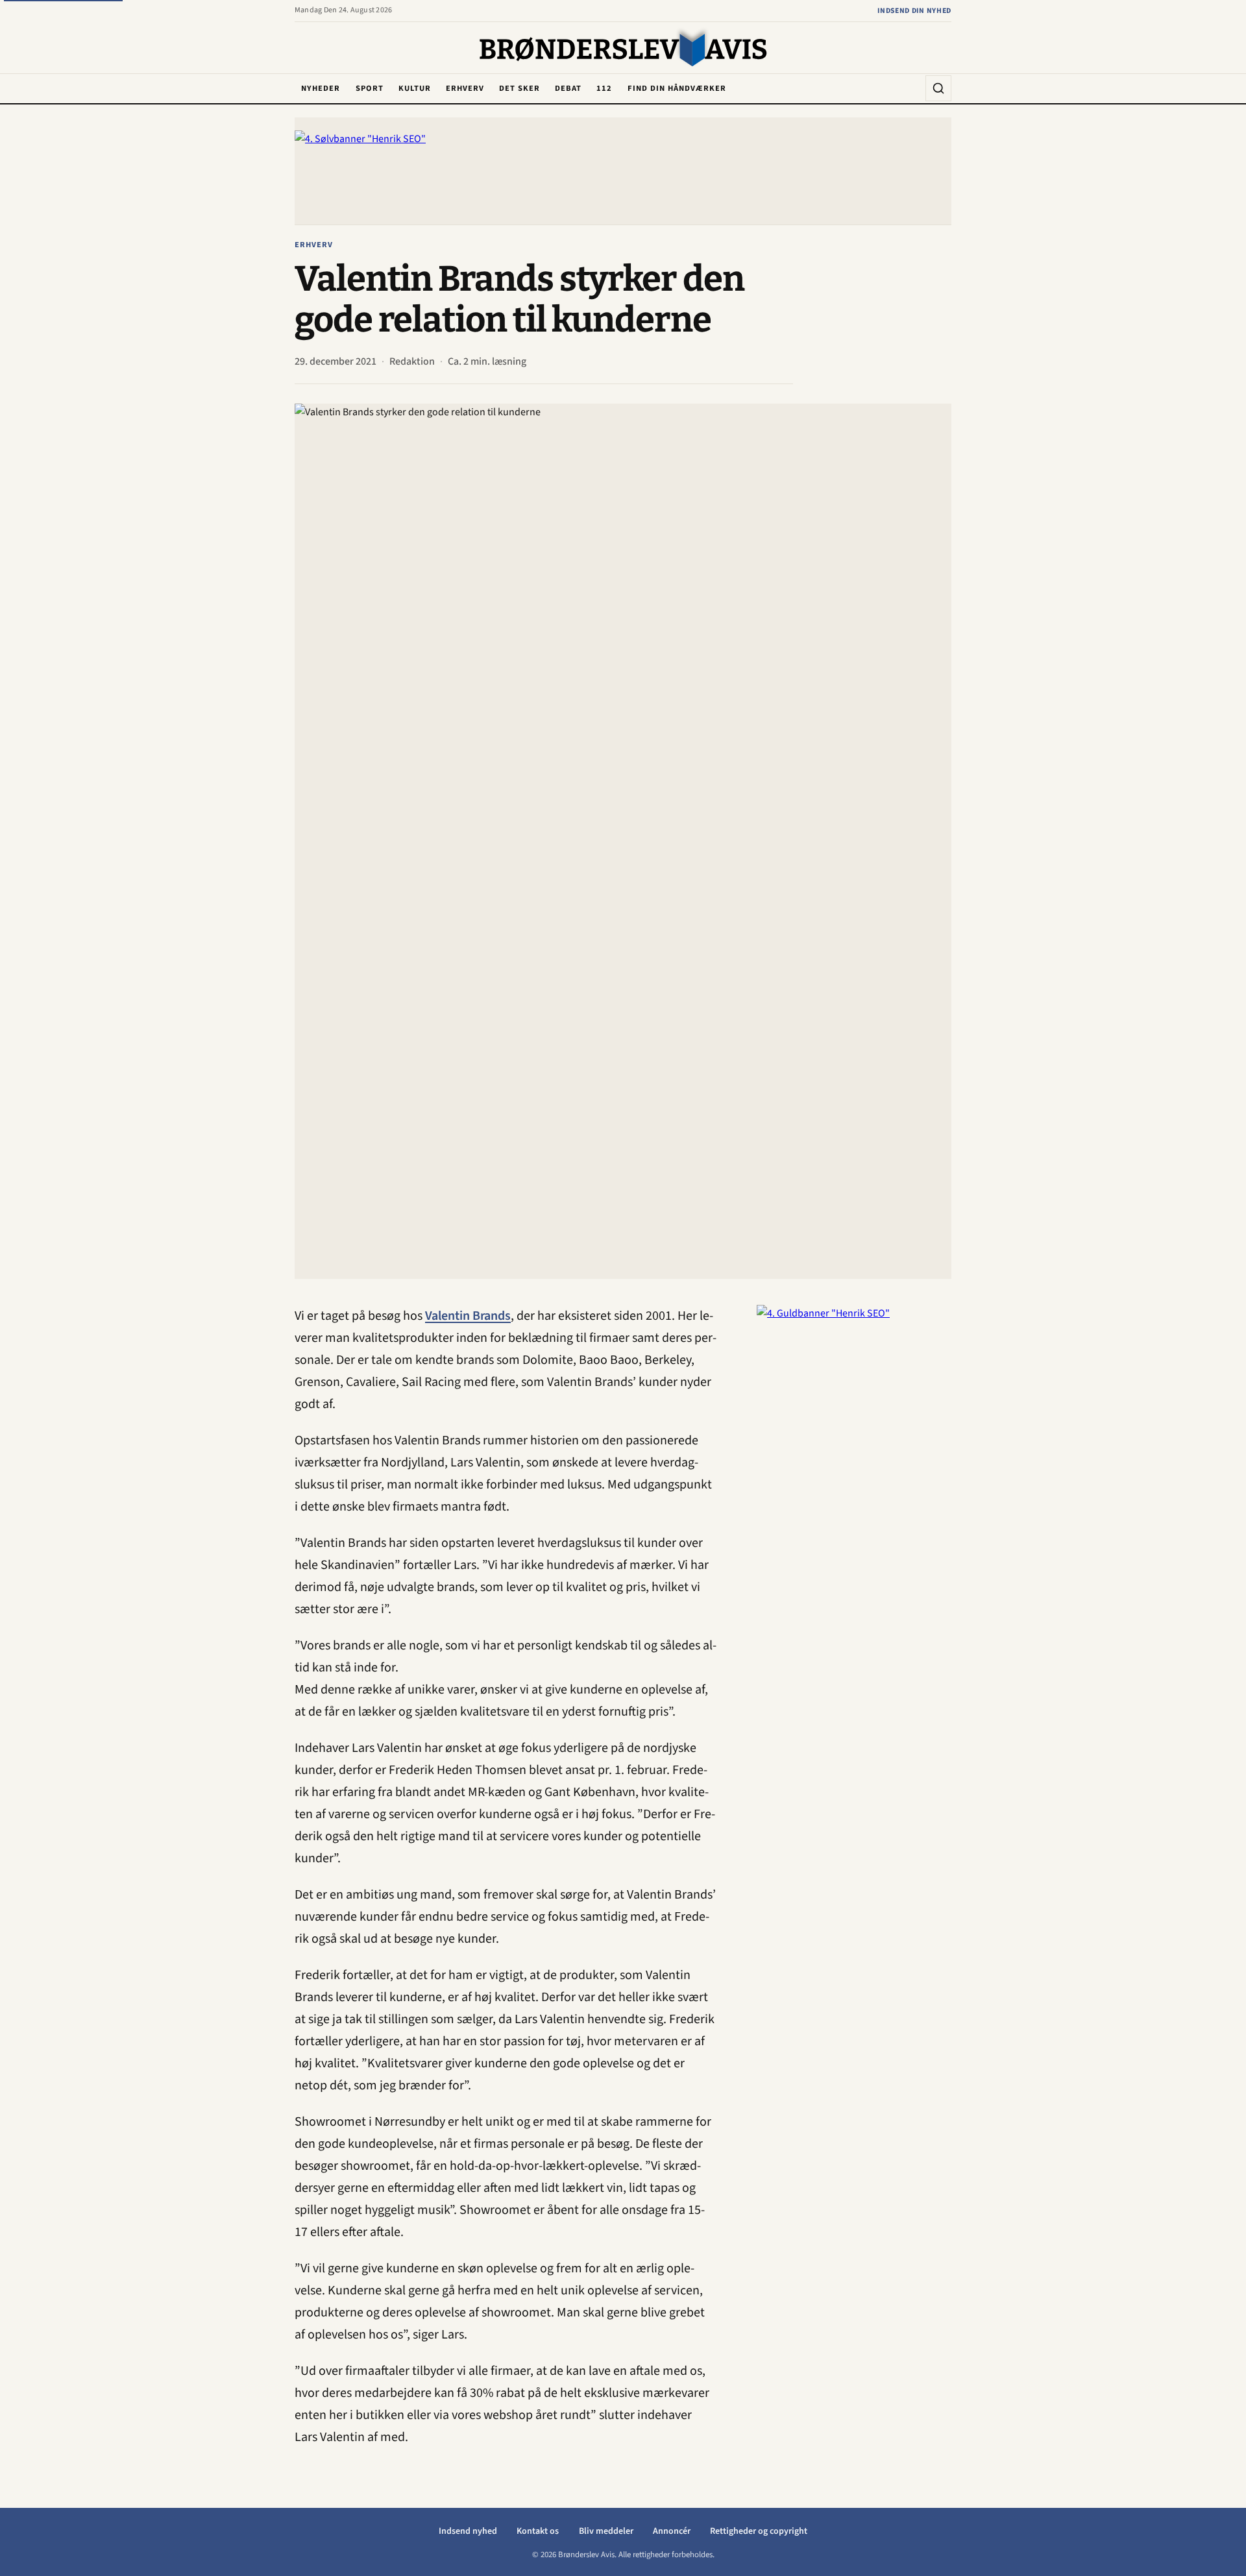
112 (604, 88)
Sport (370, 88)
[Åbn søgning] (938, 88)
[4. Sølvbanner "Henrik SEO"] (623, 171)
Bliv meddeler (606, 2531)
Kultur (415, 88)
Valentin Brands (468, 1316)
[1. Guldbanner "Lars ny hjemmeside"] (854, 1500)
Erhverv (465, 88)
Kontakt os (538, 2531)
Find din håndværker (677, 88)
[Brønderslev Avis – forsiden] (623, 49)
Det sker (519, 88)
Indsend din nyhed (914, 11)
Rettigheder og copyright (759, 2531)
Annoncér (672, 2531)
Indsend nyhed (468, 2531)
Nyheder (321, 88)
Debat (568, 88)
